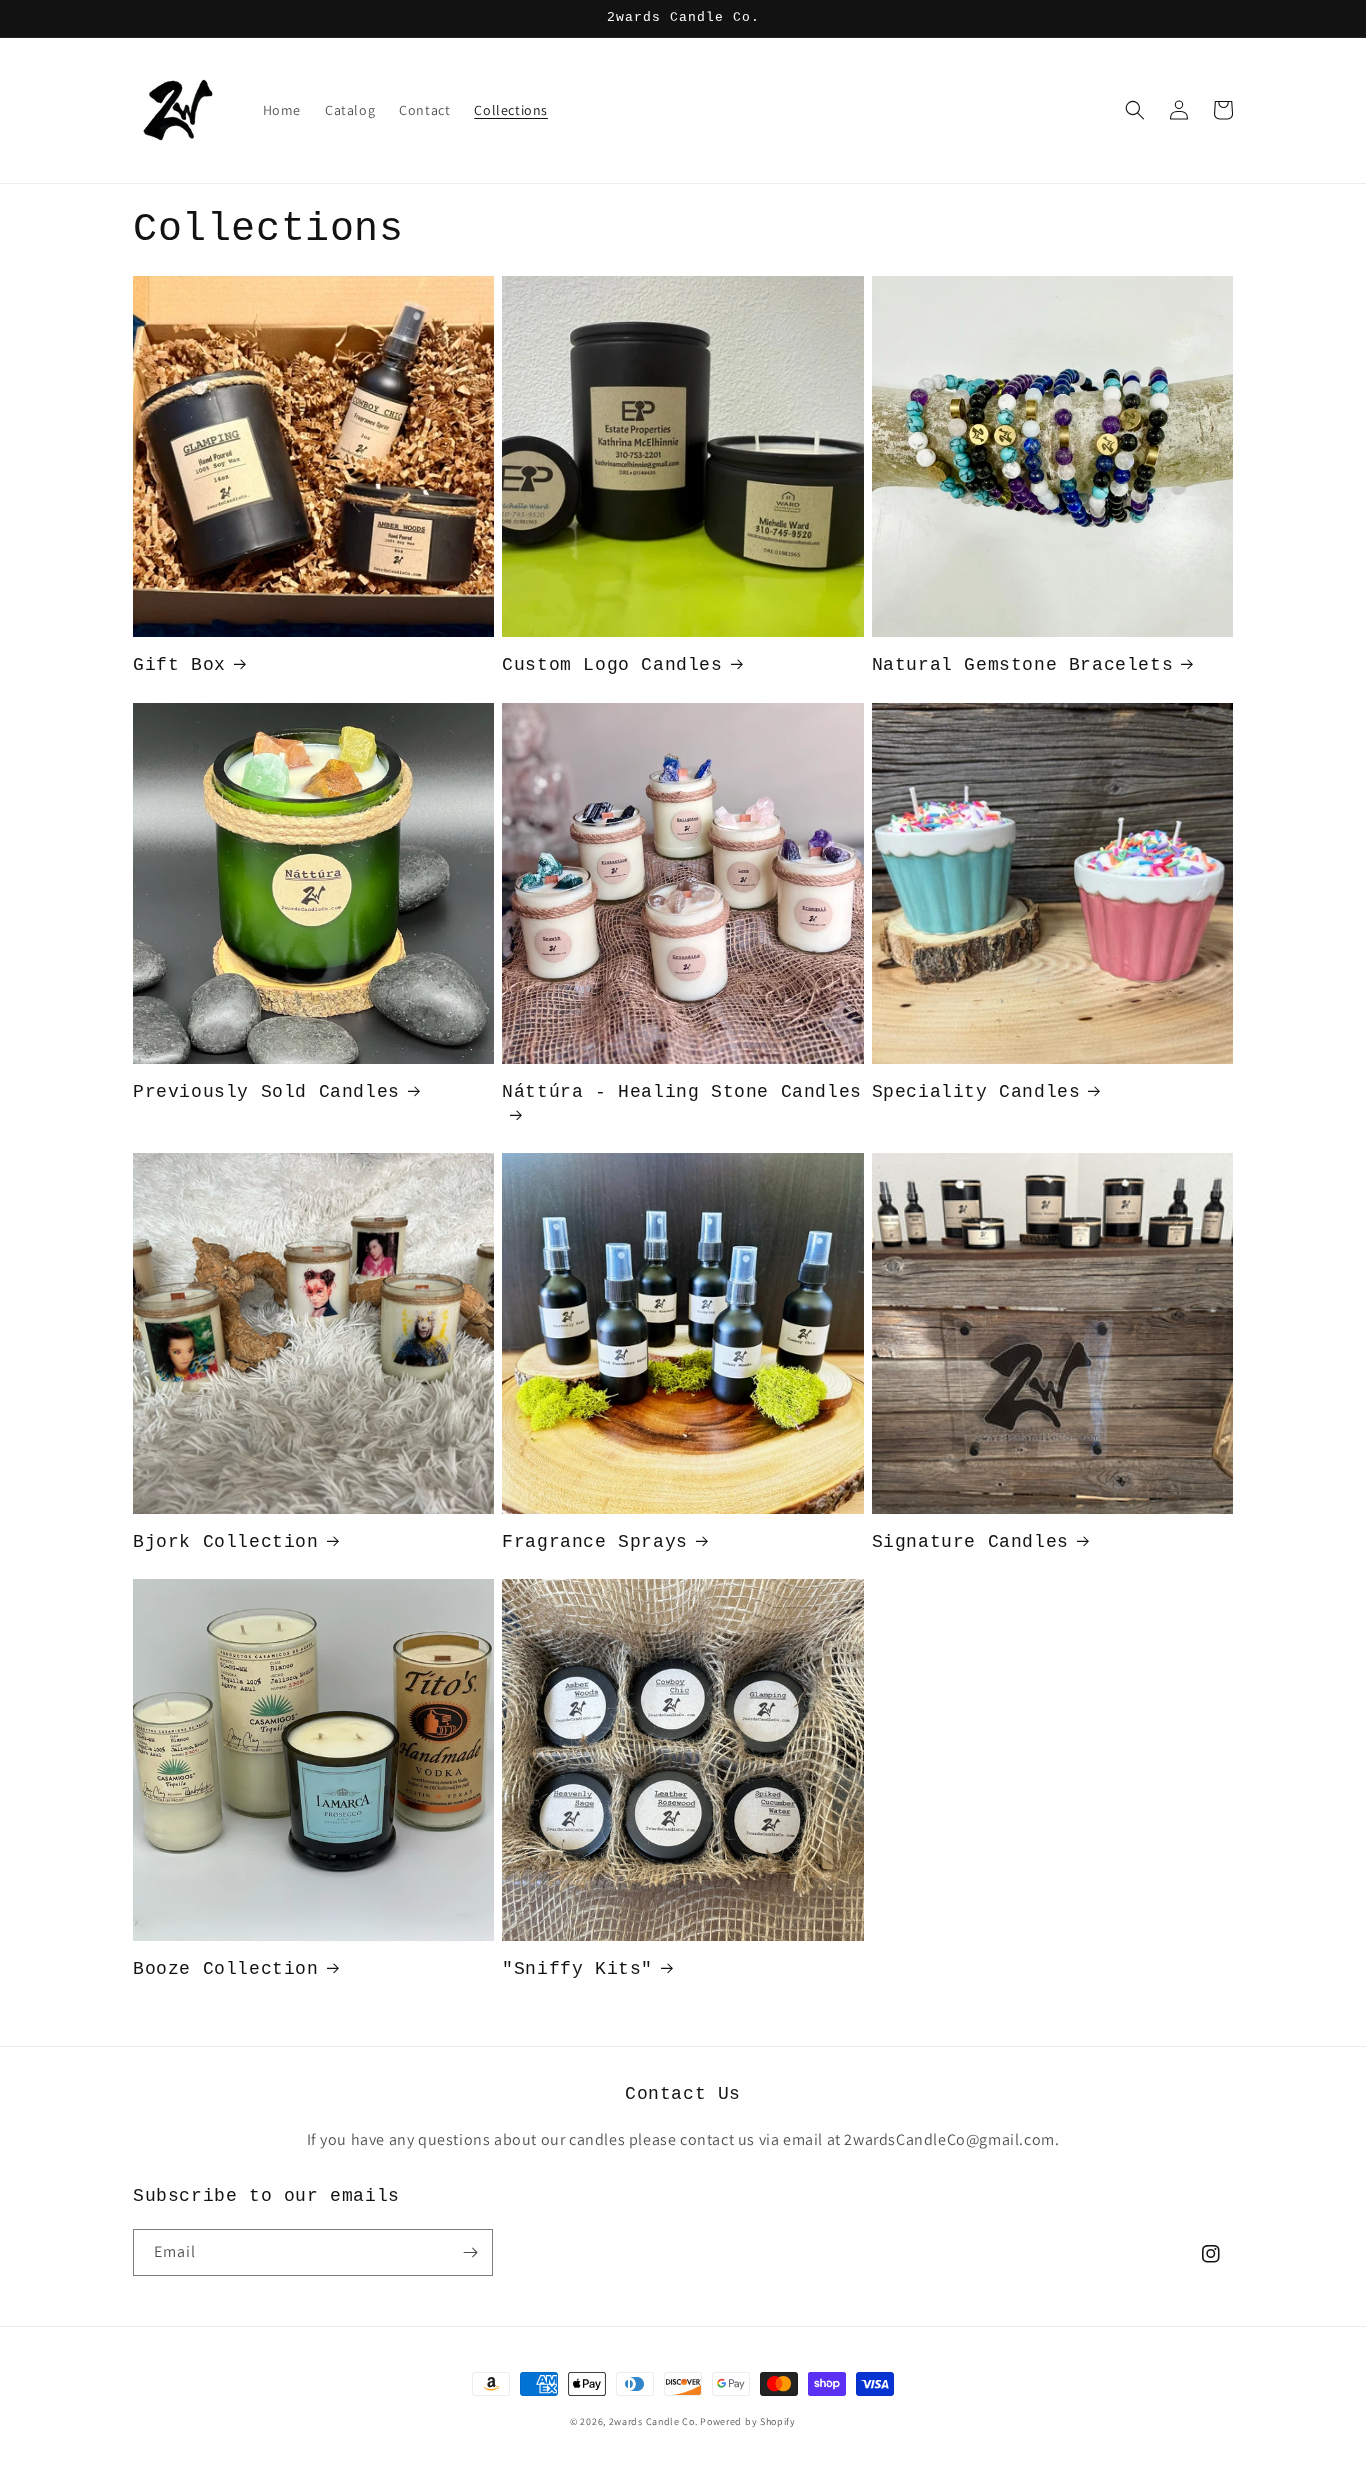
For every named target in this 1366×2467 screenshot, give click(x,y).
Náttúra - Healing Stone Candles (682, 1092)
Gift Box (179, 665)
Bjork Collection (226, 1542)
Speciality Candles (976, 1092)
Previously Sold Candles (266, 1092)
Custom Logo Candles (612, 665)
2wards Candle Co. (655, 2421)
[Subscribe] (470, 2252)
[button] (1135, 110)
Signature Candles (970, 1542)
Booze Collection (226, 1969)
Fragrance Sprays (595, 1542)
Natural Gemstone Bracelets (1023, 665)
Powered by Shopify (748, 2421)
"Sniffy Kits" (577, 1969)
